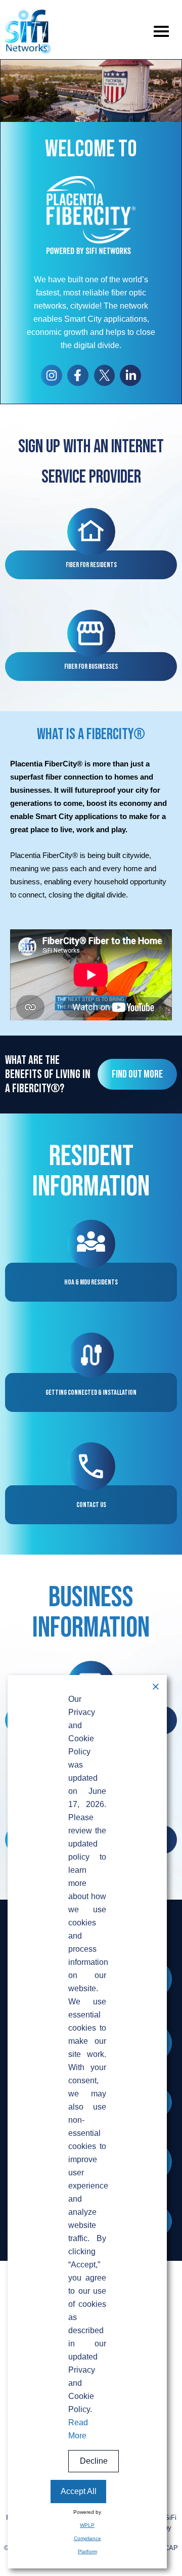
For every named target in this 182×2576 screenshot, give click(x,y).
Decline (94, 2461)
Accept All (79, 2491)
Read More (78, 2429)
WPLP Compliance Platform (87, 2538)
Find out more (137, 1074)
